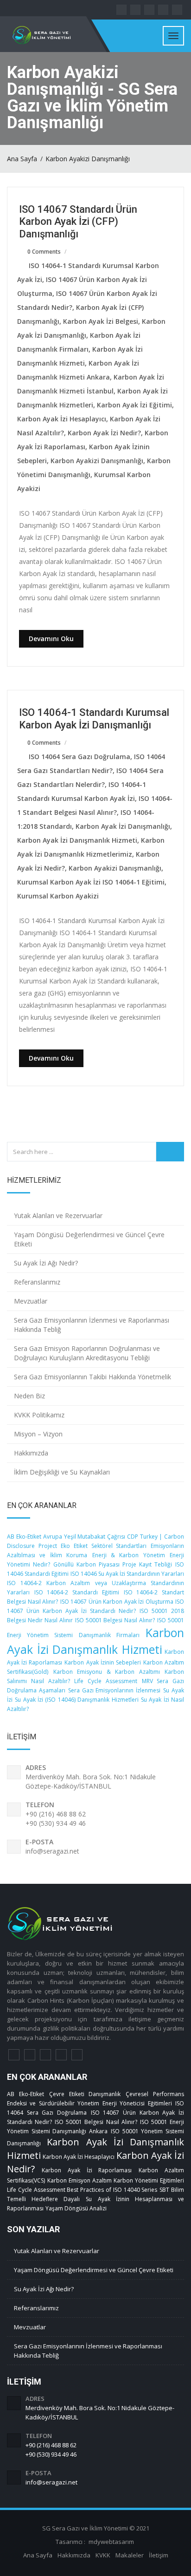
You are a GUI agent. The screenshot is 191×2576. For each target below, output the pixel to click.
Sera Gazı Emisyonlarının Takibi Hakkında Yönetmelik (92, 1377)
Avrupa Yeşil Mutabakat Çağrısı (84, 1537)
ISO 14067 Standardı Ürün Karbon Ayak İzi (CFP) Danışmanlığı (78, 222)
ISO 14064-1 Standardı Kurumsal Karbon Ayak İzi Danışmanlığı (94, 718)
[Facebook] (14, 2055)
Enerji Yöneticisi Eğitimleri (137, 2103)
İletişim (159, 2555)
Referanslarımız (37, 1282)
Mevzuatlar (31, 1301)
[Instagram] (61, 2055)
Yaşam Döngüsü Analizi (76, 2208)
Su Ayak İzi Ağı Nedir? (46, 1263)
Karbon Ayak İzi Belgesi (101, 321)
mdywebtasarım (111, 2542)
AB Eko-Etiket (24, 1537)
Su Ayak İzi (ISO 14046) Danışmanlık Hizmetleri (76, 1700)
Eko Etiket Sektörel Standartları (104, 1546)
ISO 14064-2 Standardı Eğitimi (77, 1592)
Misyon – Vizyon (38, 1434)
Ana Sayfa (22, 159)
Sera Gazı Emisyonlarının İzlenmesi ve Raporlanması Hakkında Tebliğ (92, 1325)
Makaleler (130, 2555)
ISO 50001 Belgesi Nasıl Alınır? (115, 1620)
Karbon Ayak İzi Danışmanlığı (123, 826)
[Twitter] (30, 2055)
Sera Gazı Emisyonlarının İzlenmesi (115, 1690)
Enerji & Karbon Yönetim (129, 1555)
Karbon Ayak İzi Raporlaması (87, 2170)
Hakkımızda (31, 1453)
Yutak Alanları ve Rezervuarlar (58, 1216)
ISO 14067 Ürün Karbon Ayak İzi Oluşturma (117, 1602)
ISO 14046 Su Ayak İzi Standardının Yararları (127, 1574)
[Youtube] (77, 2055)
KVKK (103, 2555)
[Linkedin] (45, 2055)
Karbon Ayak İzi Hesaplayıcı (62, 419)
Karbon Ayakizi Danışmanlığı (88, 159)
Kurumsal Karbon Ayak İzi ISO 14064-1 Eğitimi (91, 882)
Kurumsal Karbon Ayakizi (58, 896)
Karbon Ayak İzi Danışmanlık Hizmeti (77, 840)
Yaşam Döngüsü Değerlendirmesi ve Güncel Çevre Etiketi (89, 1239)
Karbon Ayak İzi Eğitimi (134, 405)
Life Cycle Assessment (106, 1681)
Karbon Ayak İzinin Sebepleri (102, 1662)
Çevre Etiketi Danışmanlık (85, 2094)
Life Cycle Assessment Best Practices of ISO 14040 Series (82, 2190)
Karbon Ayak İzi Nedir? (104, 433)
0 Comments (44, 252)
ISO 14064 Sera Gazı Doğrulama (80, 757)
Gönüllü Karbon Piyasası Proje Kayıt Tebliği (113, 1564)
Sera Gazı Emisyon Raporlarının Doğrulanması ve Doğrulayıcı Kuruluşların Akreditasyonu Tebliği (87, 1353)
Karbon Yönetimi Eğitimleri (149, 2180)
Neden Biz (29, 1396)
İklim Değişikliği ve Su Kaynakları (62, 1472)
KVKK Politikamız (39, 1415)
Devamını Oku (51, 639)
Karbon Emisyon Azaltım (80, 2180)
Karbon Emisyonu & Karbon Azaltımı (107, 1672)
